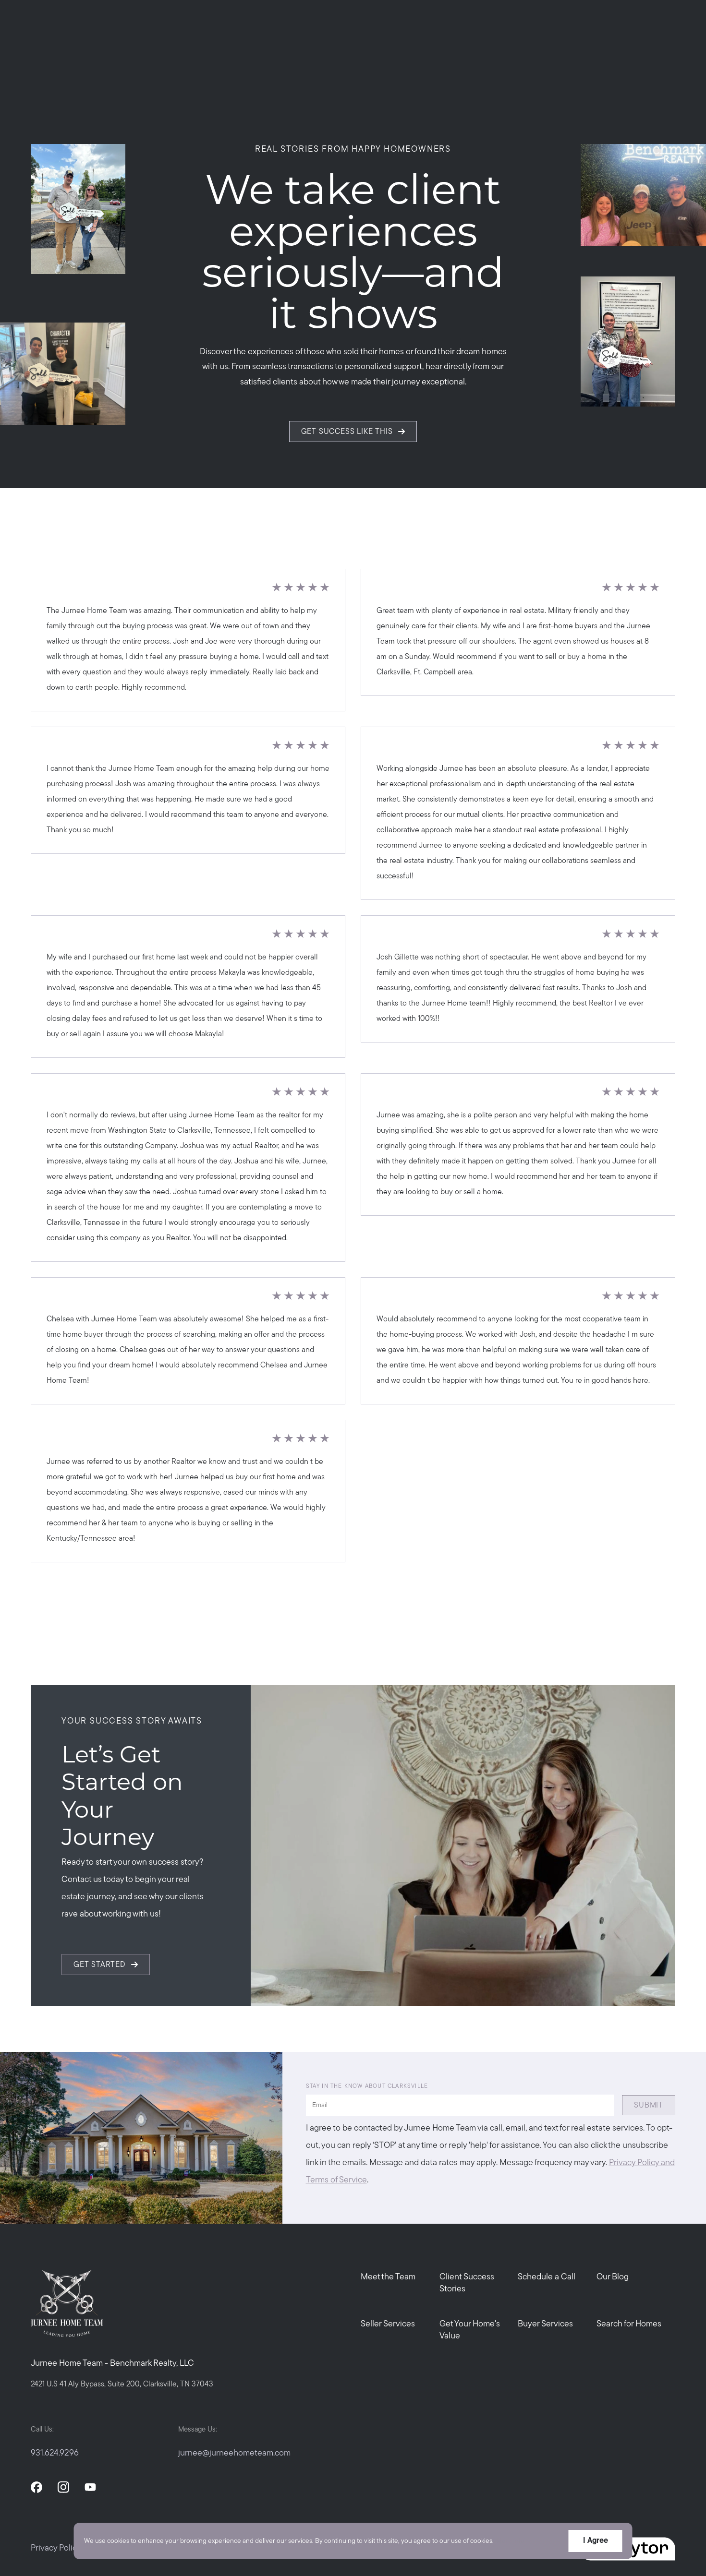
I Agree (596, 2541)
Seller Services (388, 2324)
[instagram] (63, 2487)
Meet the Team (388, 2277)
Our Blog (613, 2277)
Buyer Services (545, 2324)
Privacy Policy (56, 2549)
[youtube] (90, 2487)
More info (510, 2541)
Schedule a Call (547, 2277)
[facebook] (37, 2487)
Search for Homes (629, 2324)
